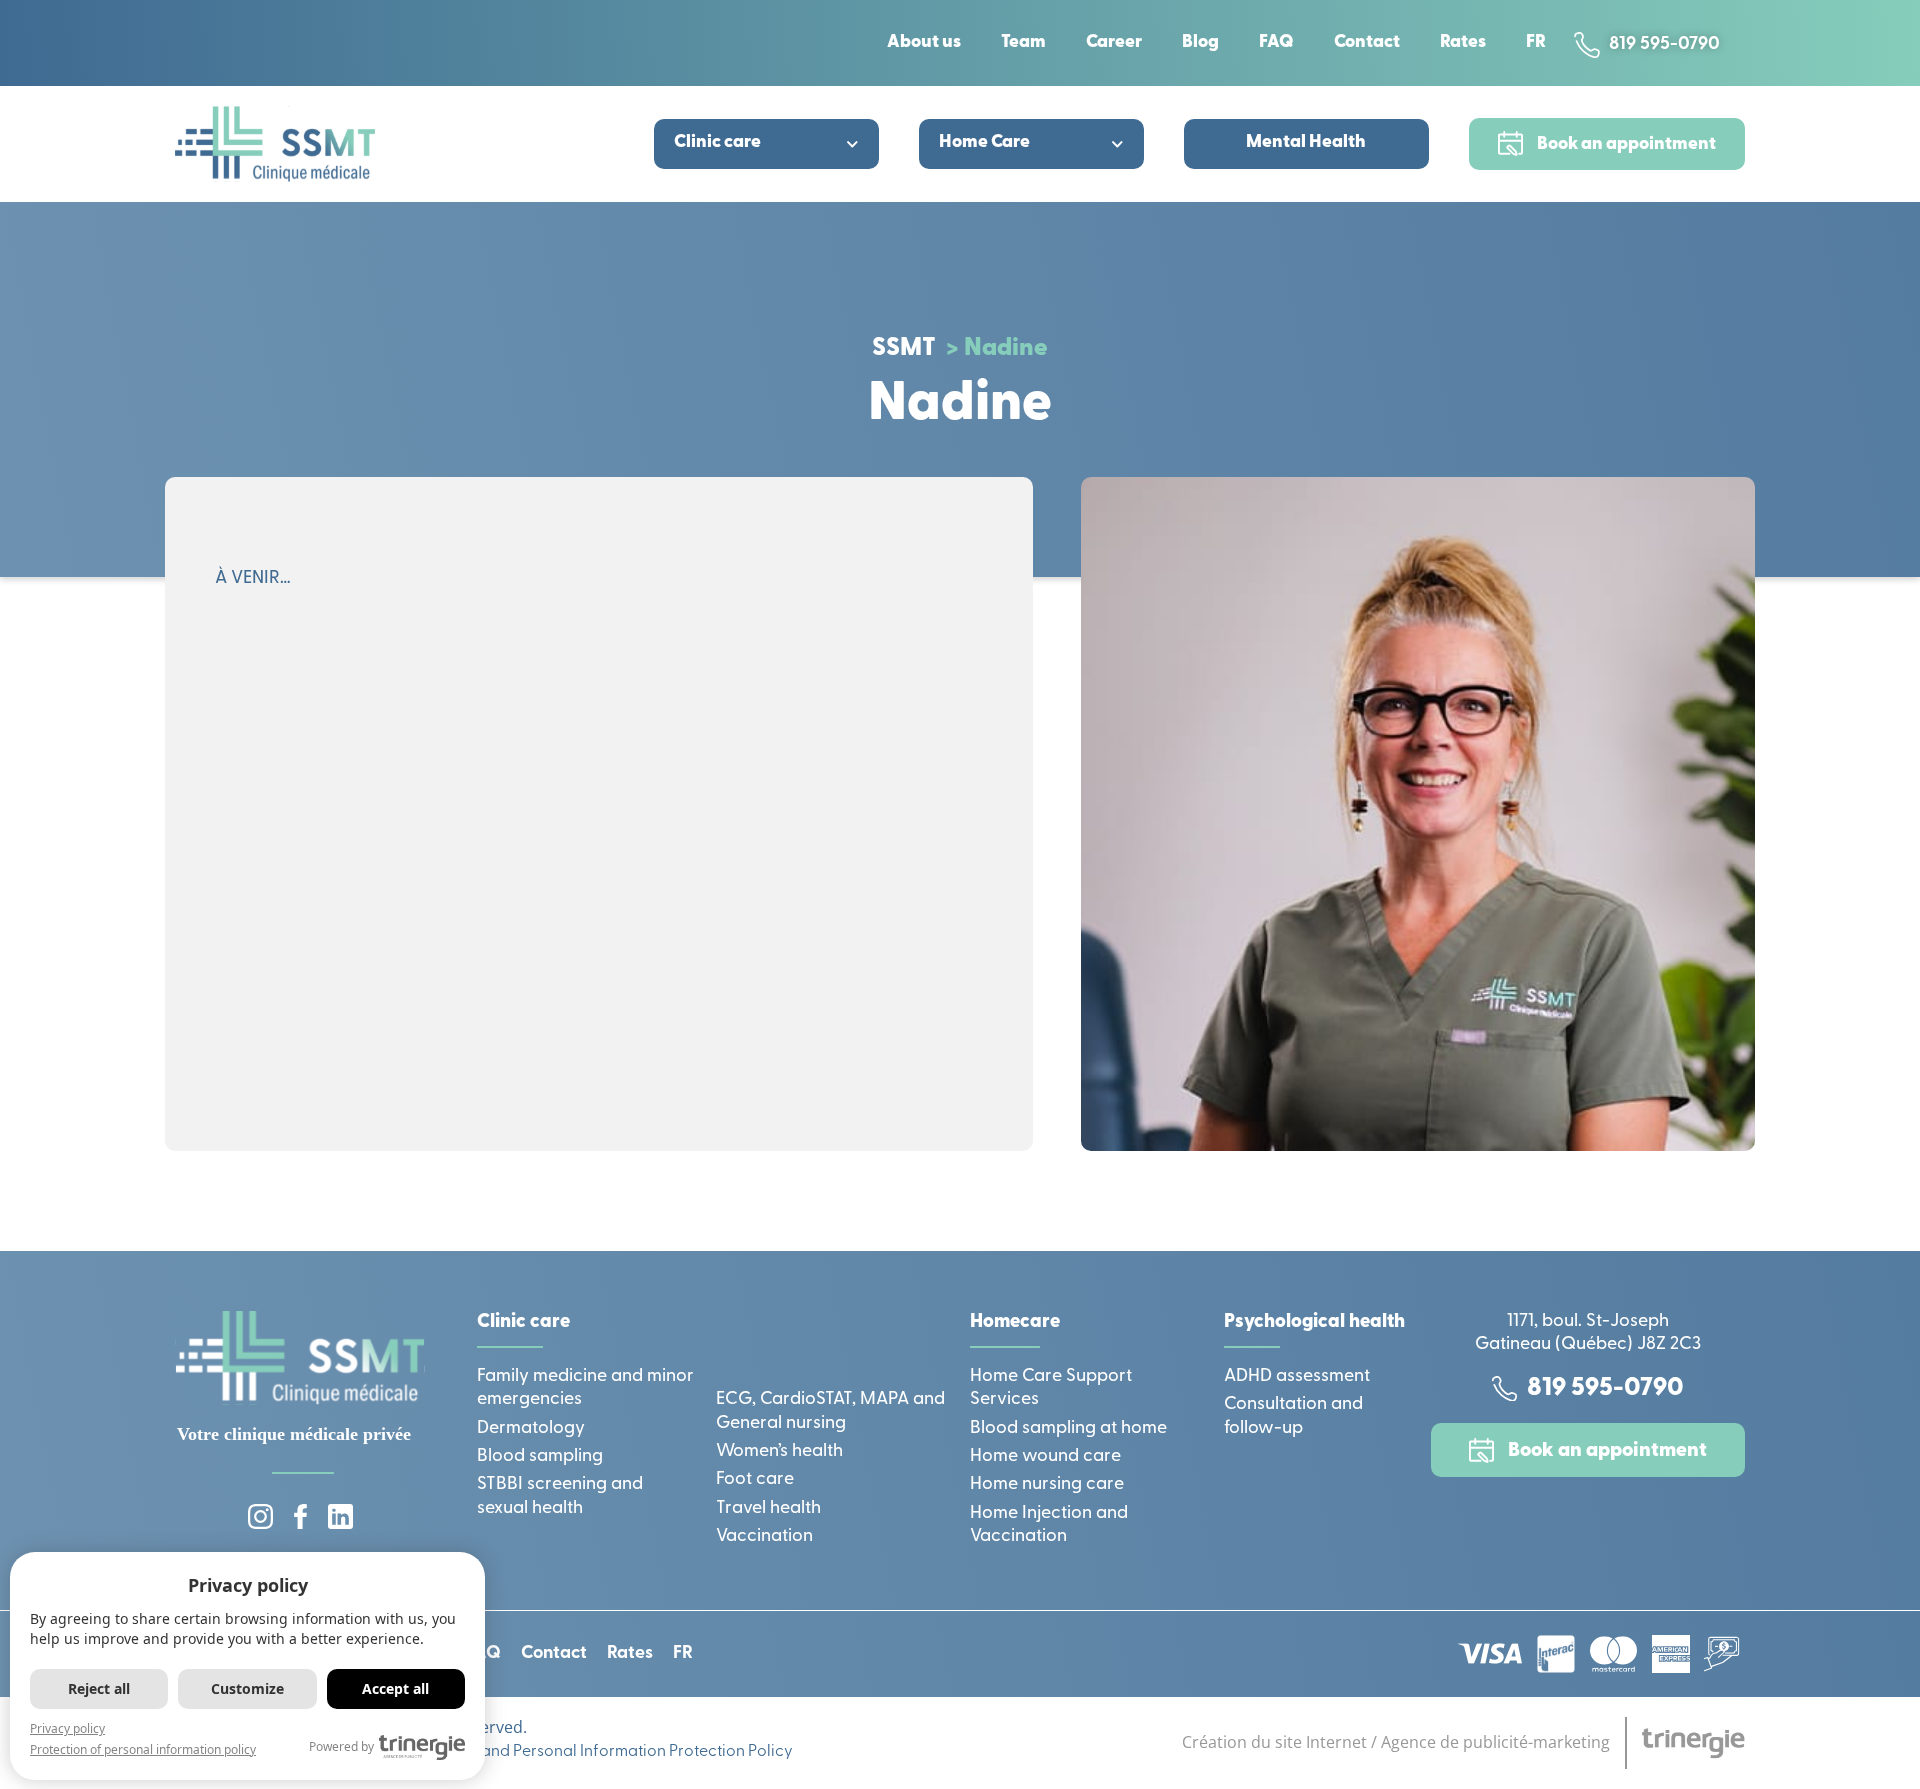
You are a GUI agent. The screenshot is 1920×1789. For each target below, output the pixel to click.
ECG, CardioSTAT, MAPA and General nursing (830, 1411)
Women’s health (779, 1452)
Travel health (768, 1509)
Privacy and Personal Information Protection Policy (606, 1752)
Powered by (341, 1746)
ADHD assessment (1297, 1377)
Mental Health (1306, 143)
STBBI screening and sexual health (560, 1496)
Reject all (99, 1688)
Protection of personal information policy (143, 1749)
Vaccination (764, 1537)
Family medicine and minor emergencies (585, 1388)
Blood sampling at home (1068, 1429)
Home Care (984, 143)
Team (1023, 43)
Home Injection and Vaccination (1049, 1525)
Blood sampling (540, 1457)
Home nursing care (1047, 1485)
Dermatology (531, 1429)
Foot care (755, 1480)
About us (924, 43)
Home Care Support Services (1051, 1388)
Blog (1200, 43)
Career (1114, 43)
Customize (247, 1688)
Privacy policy (67, 1728)
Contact (1367, 43)
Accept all (395, 1688)
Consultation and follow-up (1293, 1416)
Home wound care (1045, 1457)
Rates (1463, 43)
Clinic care (717, 143)
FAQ (1276, 43)
